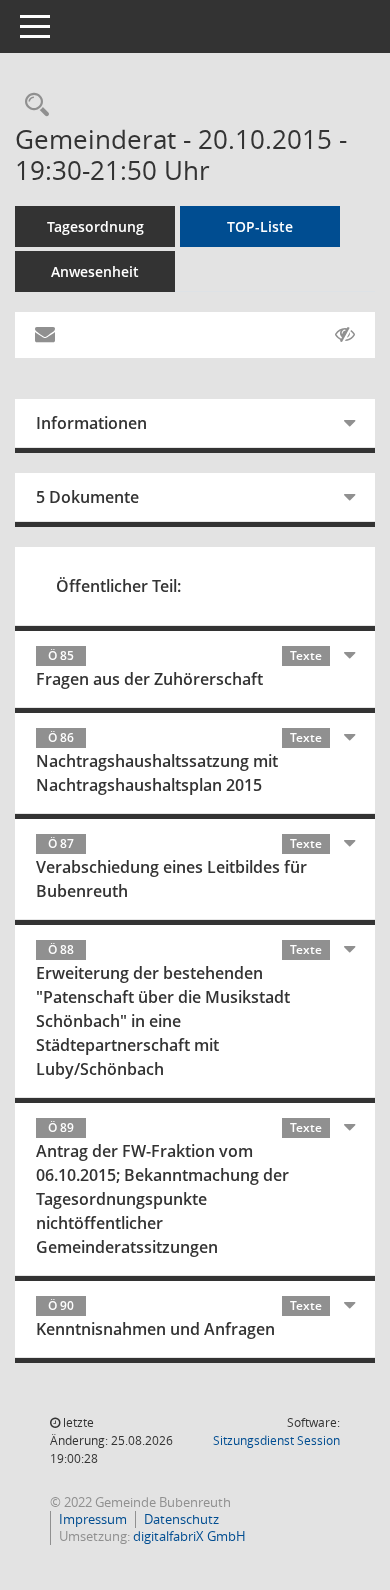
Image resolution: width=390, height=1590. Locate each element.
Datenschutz (181, 1519)
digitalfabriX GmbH (189, 1536)
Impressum (93, 1519)
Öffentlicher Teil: (118, 586)
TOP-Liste (260, 226)
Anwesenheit (95, 271)
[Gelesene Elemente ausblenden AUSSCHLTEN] (345, 335)
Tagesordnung (95, 226)
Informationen (91, 423)
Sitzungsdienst (276, 1440)
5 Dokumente (87, 497)
